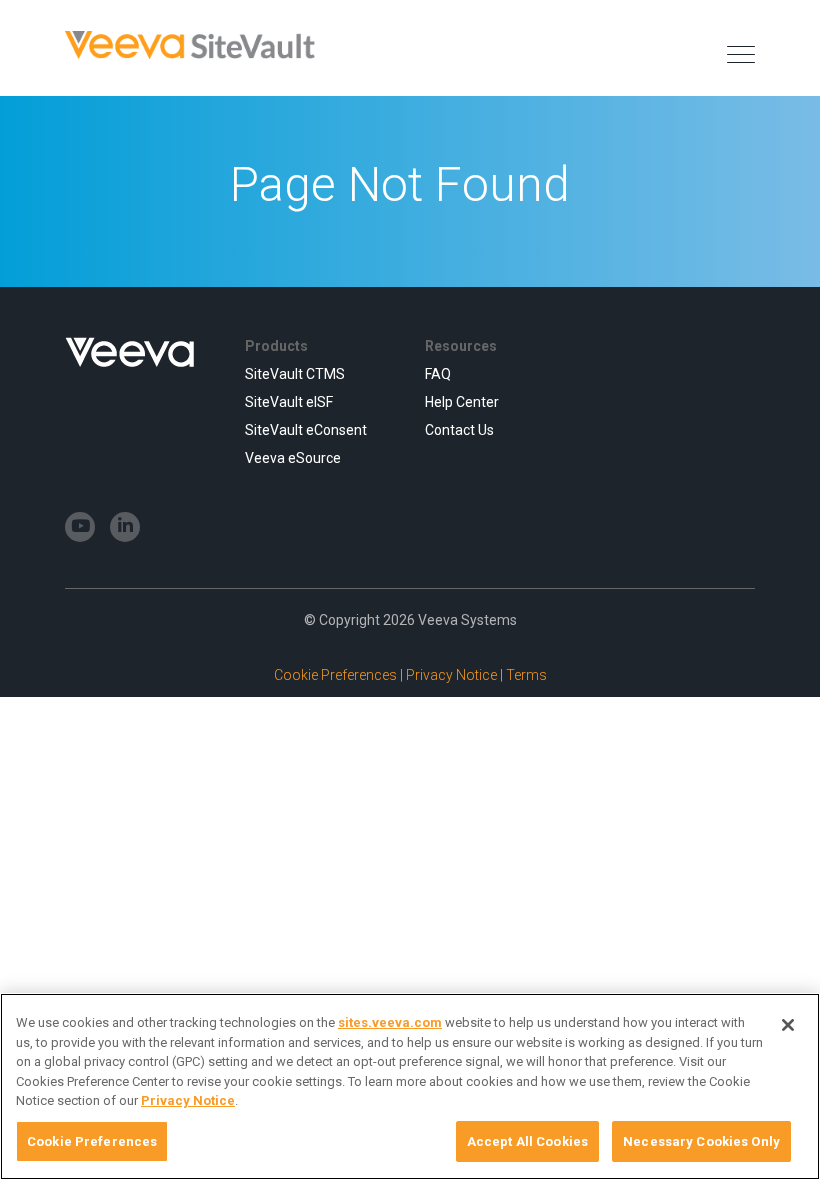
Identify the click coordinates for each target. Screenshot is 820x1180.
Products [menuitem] (276, 346)
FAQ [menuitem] (438, 374)
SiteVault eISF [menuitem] (289, 402)
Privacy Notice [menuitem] (453, 675)
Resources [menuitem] (461, 346)
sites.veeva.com (390, 1022)
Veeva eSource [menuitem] (293, 458)
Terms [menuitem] (526, 675)
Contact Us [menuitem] (459, 430)
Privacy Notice (188, 1100)
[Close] (788, 1025)
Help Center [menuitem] (462, 402)
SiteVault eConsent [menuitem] (306, 430)
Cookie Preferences (92, 1141)
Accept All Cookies (527, 1141)
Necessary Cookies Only (701, 1141)
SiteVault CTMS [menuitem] (295, 374)
